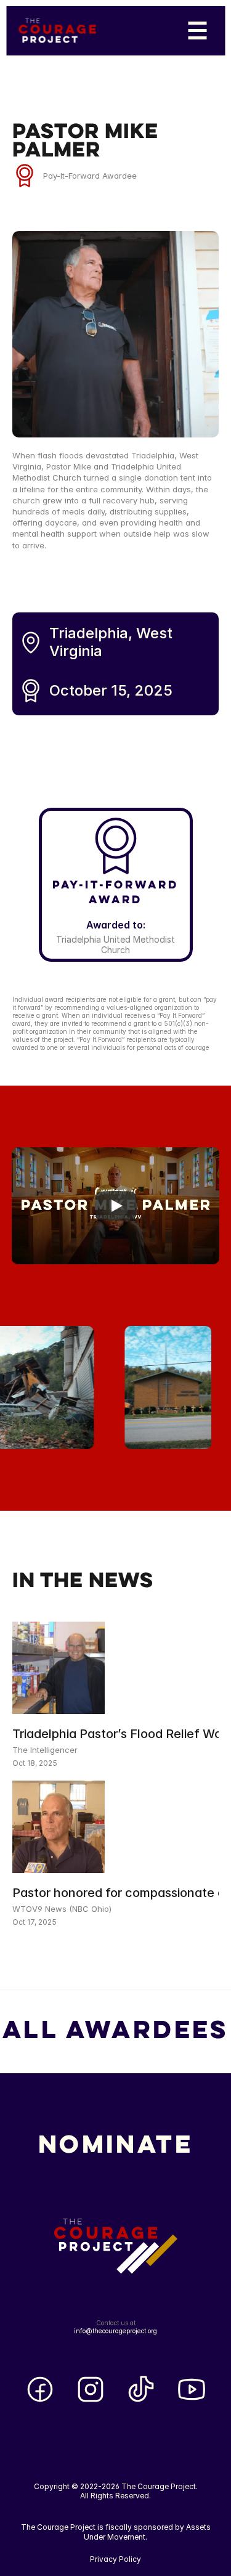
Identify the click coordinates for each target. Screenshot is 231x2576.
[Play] (116, 1206)
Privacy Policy (115, 2559)
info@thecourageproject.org (115, 2331)
